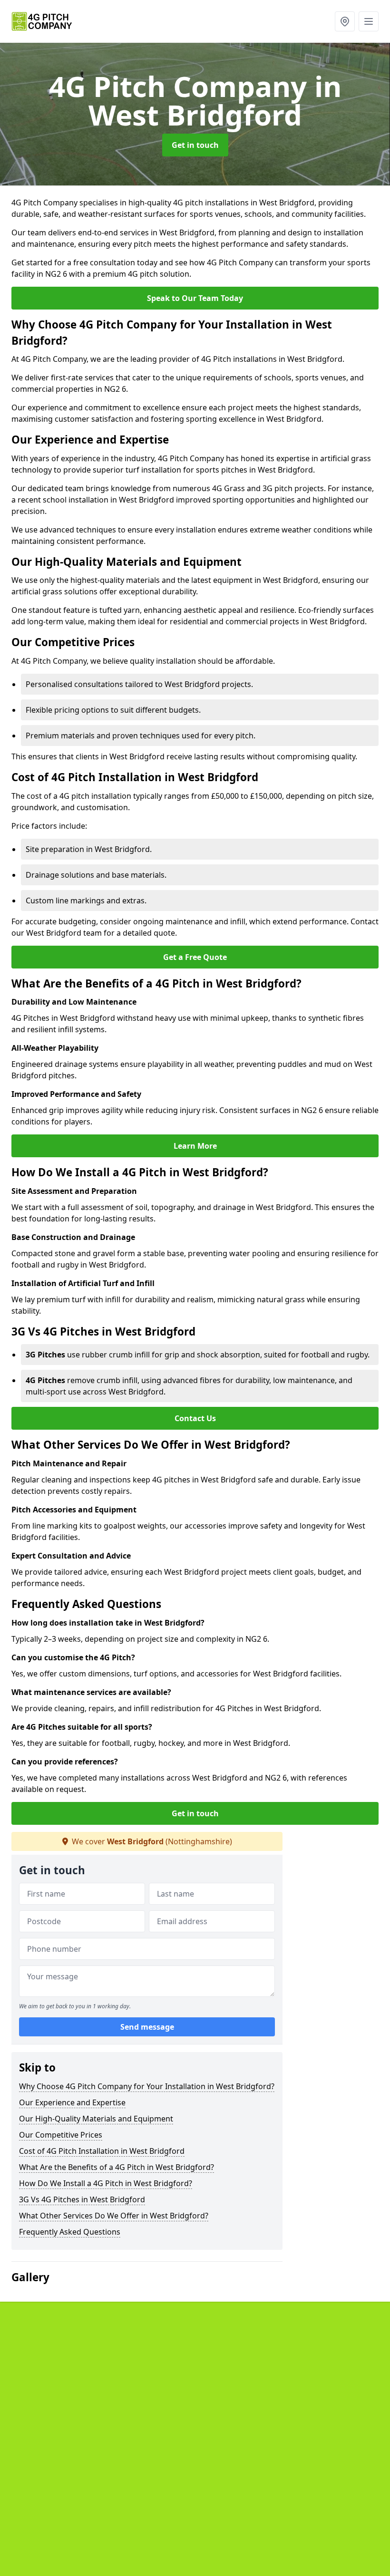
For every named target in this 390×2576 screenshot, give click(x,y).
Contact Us (195, 1418)
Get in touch (195, 145)
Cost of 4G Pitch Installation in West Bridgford (102, 2151)
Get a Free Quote (195, 957)
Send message (147, 2027)
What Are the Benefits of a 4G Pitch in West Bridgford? (117, 2167)
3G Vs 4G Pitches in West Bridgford (82, 2199)
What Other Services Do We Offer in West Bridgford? (114, 2216)
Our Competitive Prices (61, 2135)
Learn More (195, 1146)
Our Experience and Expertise (72, 2102)
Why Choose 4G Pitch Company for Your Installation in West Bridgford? (147, 2086)
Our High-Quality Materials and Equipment (96, 2119)
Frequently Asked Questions (70, 2232)
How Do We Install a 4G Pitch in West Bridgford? (106, 2183)
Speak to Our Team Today (195, 298)
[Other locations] (345, 21)
